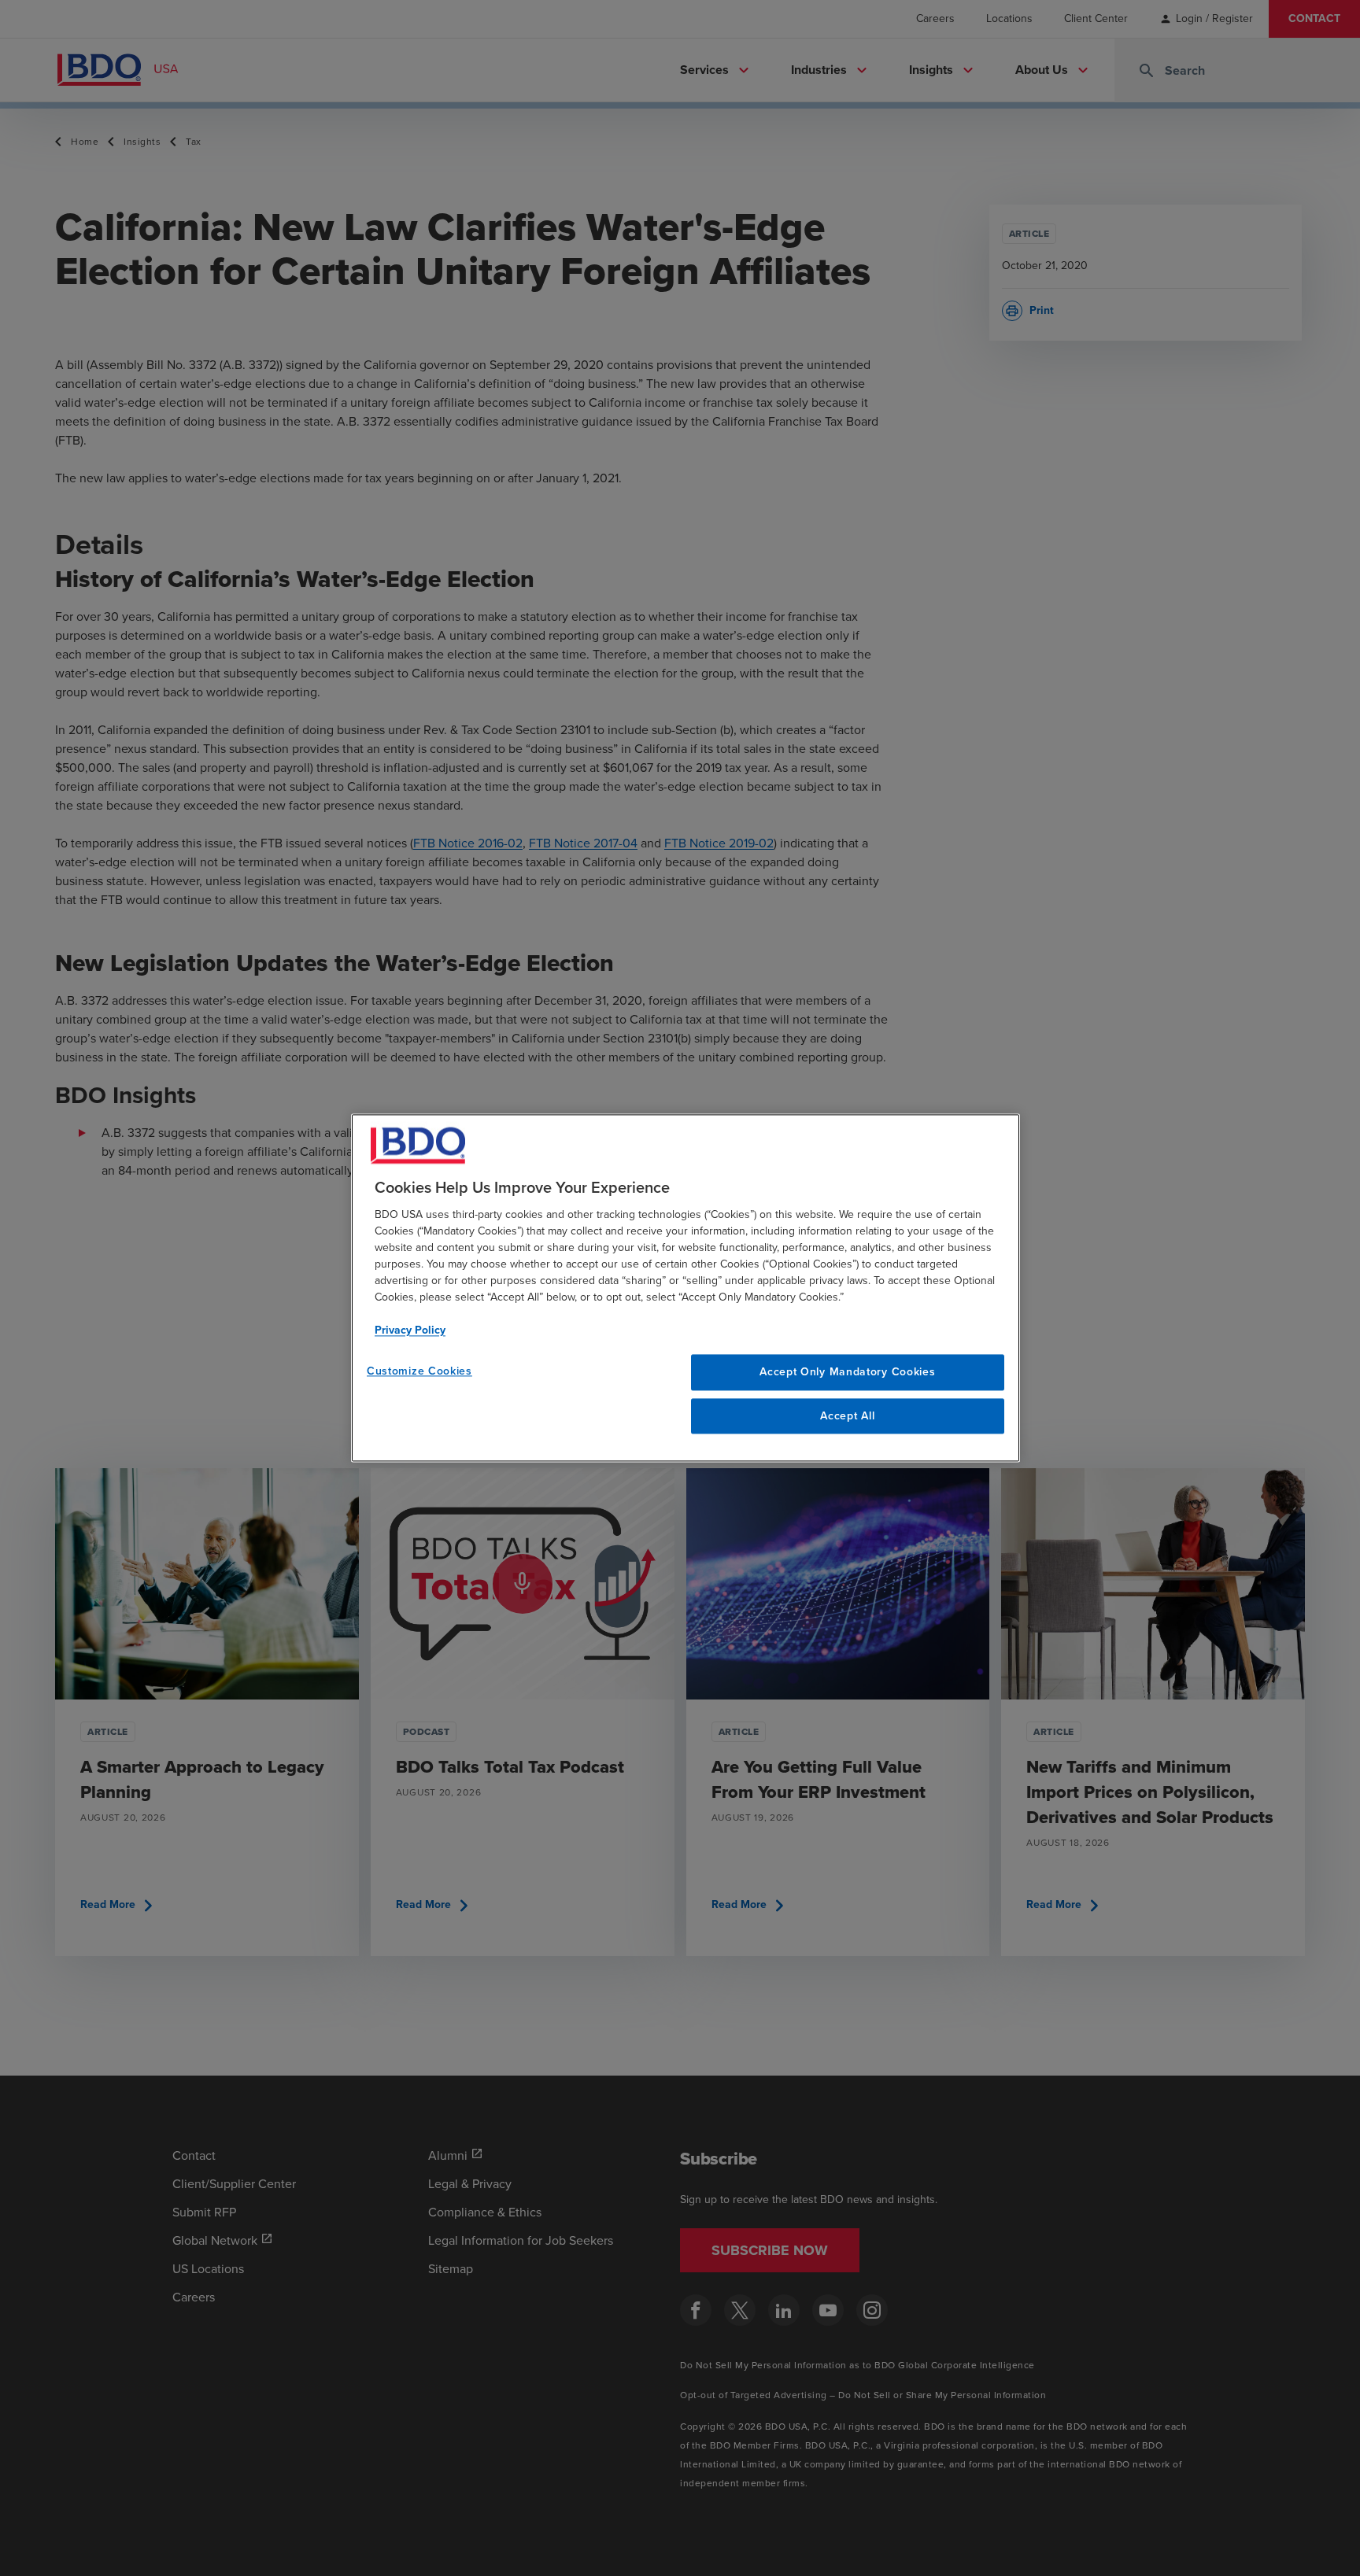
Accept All (847, 1416)
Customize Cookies (419, 1371)
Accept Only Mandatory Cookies (847, 1372)
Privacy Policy (410, 1330)
